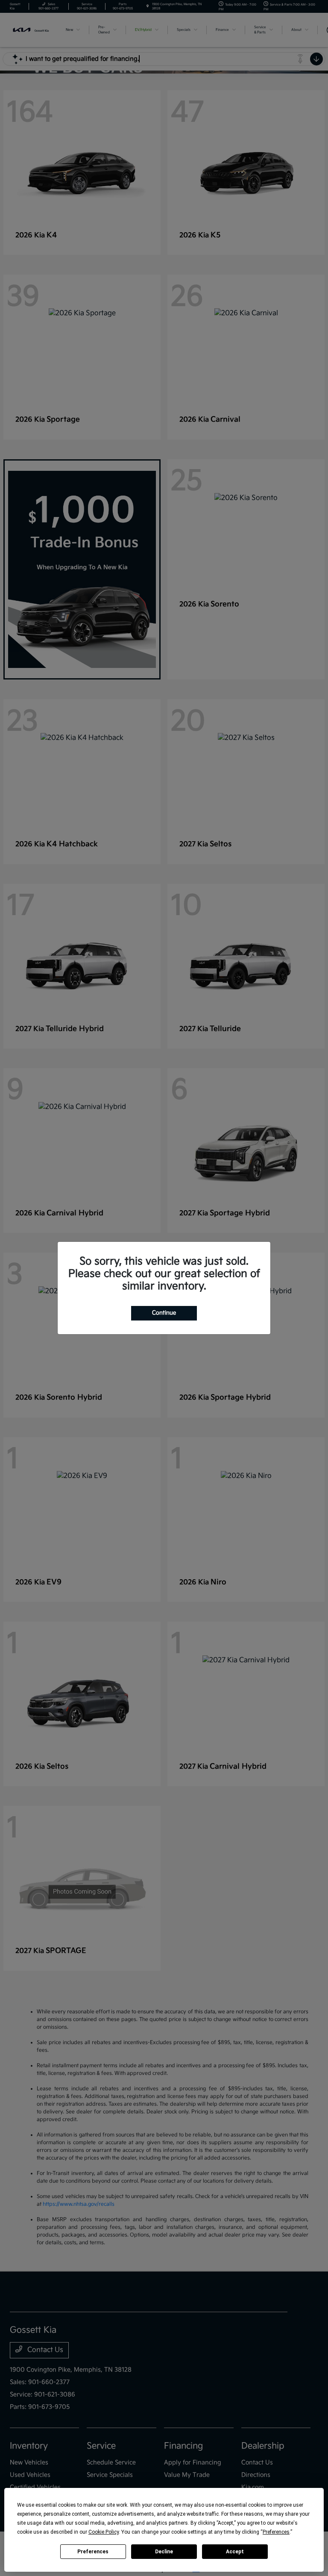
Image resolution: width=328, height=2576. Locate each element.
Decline (164, 2552)
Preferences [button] (276, 2532)
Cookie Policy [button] (104, 2532)
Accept (235, 2552)
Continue (164, 1313)
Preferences (93, 2552)
